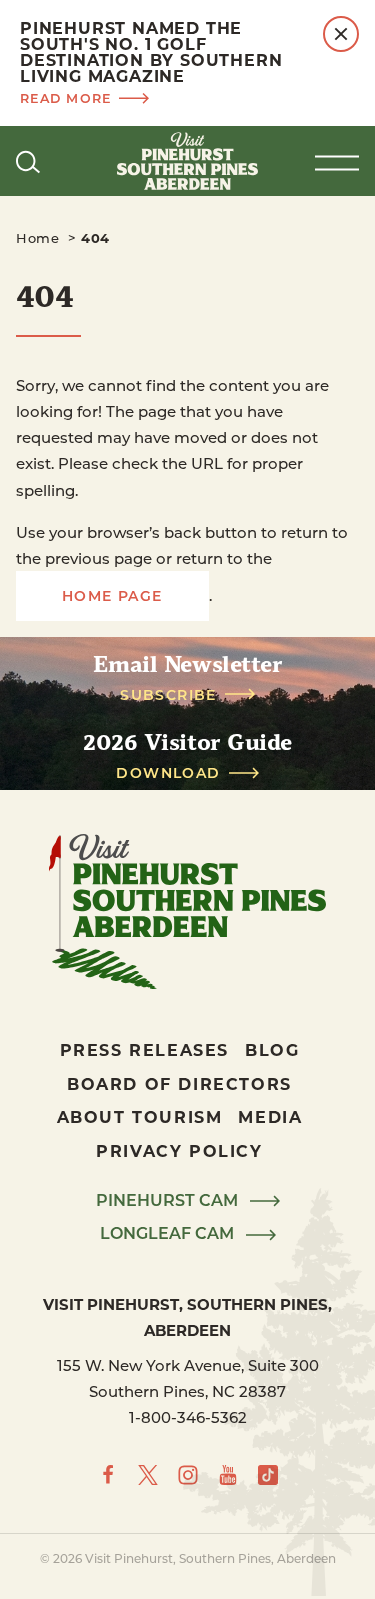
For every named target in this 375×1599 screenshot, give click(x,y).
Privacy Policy (179, 1150)
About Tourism (140, 1116)
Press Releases (144, 1049)
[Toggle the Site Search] (28, 161)
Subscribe (168, 695)
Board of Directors (179, 1083)
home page (112, 595)
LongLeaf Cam (169, 1234)
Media (270, 1116)
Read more (65, 98)
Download (168, 773)
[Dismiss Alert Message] (341, 34)
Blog (272, 1049)
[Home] (188, 161)
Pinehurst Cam (169, 1201)
